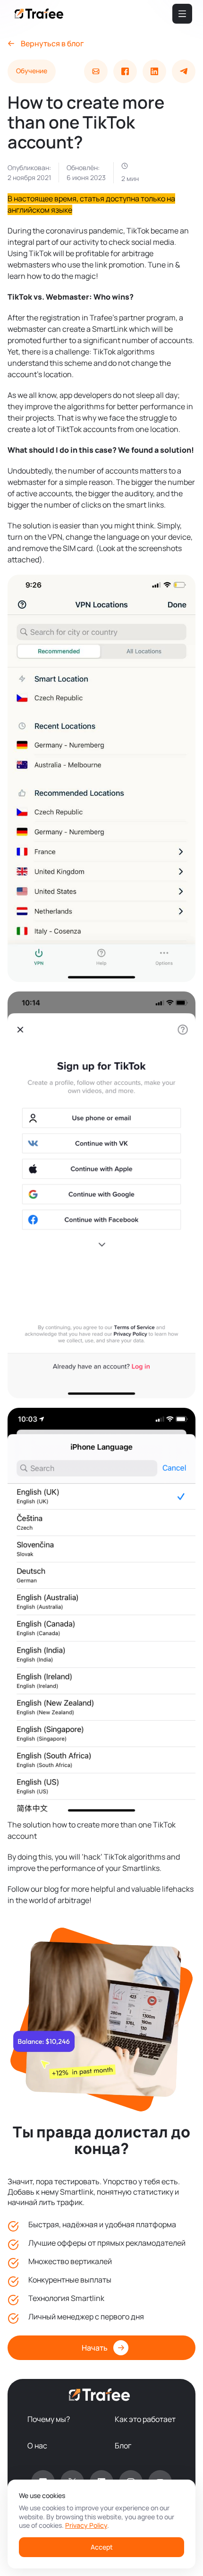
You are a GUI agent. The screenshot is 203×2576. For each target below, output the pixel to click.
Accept (102, 2547)
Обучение (32, 71)
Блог (123, 2446)
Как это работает (145, 2419)
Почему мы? (49, 2419)
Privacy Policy (86, 2525)
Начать (95, 2348)
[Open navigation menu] (182, 14)
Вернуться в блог (52, 43)
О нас (37, 2446)
